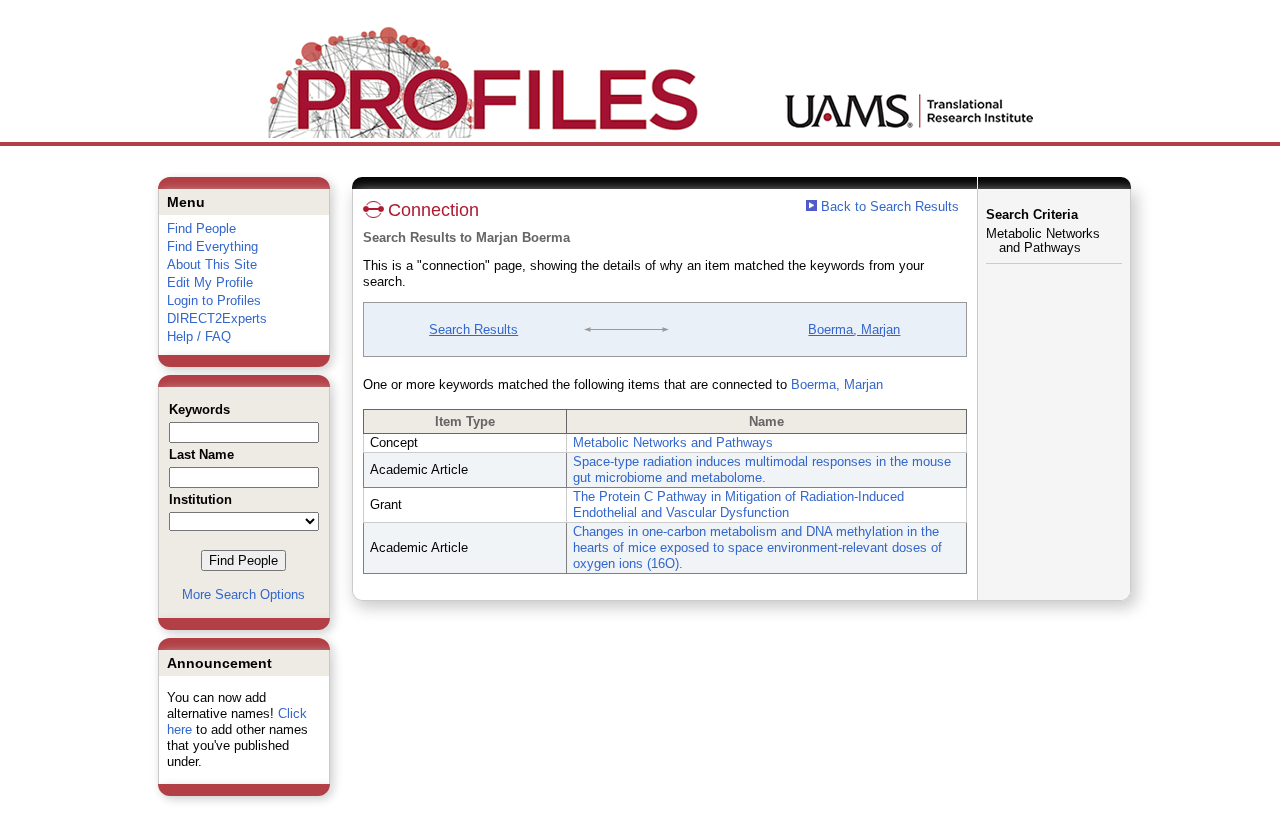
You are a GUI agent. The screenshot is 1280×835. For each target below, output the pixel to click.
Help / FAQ (199, 336)
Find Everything (212, 246)
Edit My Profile (210, 282)
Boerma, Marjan (854, 329)
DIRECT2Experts (217, 318)
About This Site (212, 264)
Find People (201, 228)
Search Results (473, 329)
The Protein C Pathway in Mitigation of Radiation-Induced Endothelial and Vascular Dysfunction (738, 504)
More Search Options (243, 594)
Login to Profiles (214, 300)
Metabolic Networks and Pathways (673, 442)
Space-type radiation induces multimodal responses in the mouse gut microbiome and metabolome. (762, 469)
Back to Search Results (888, 206)
